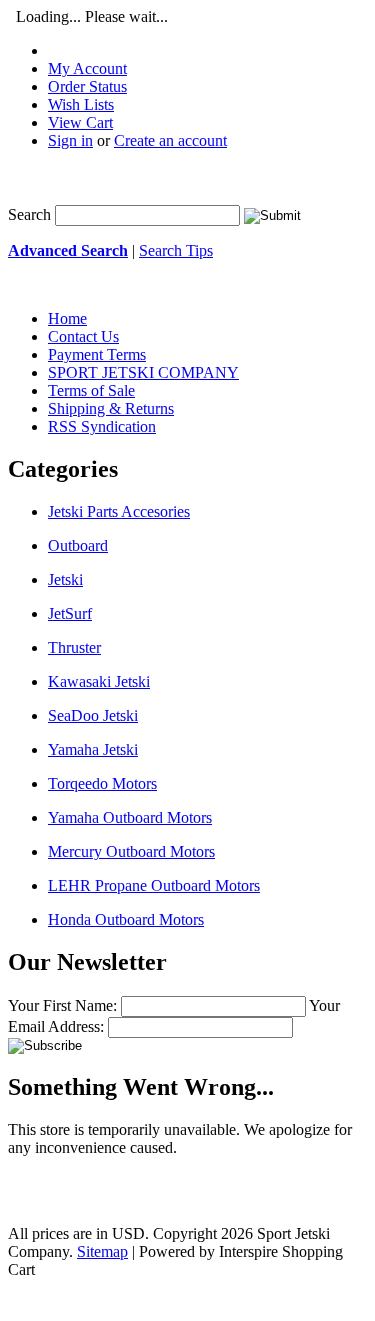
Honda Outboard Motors (126, 919)
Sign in (70, 140)
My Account (87, 68)
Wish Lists (81, 104)
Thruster (74, 647)
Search (29, 214)
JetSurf (70, 613)
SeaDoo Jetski (93, 715)
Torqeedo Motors (102, 783)
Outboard (78, 545)
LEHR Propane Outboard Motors (154, 885)
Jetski (65, 579)
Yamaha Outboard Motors (130, 817)
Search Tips (176, 250)
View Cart (80, 122)
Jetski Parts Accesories (119, 511)
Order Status (87, 86)
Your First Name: (62, 1005)
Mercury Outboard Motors (131, 851)
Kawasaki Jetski (99, 681)
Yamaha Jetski (93, 749)
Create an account (170, 140)
